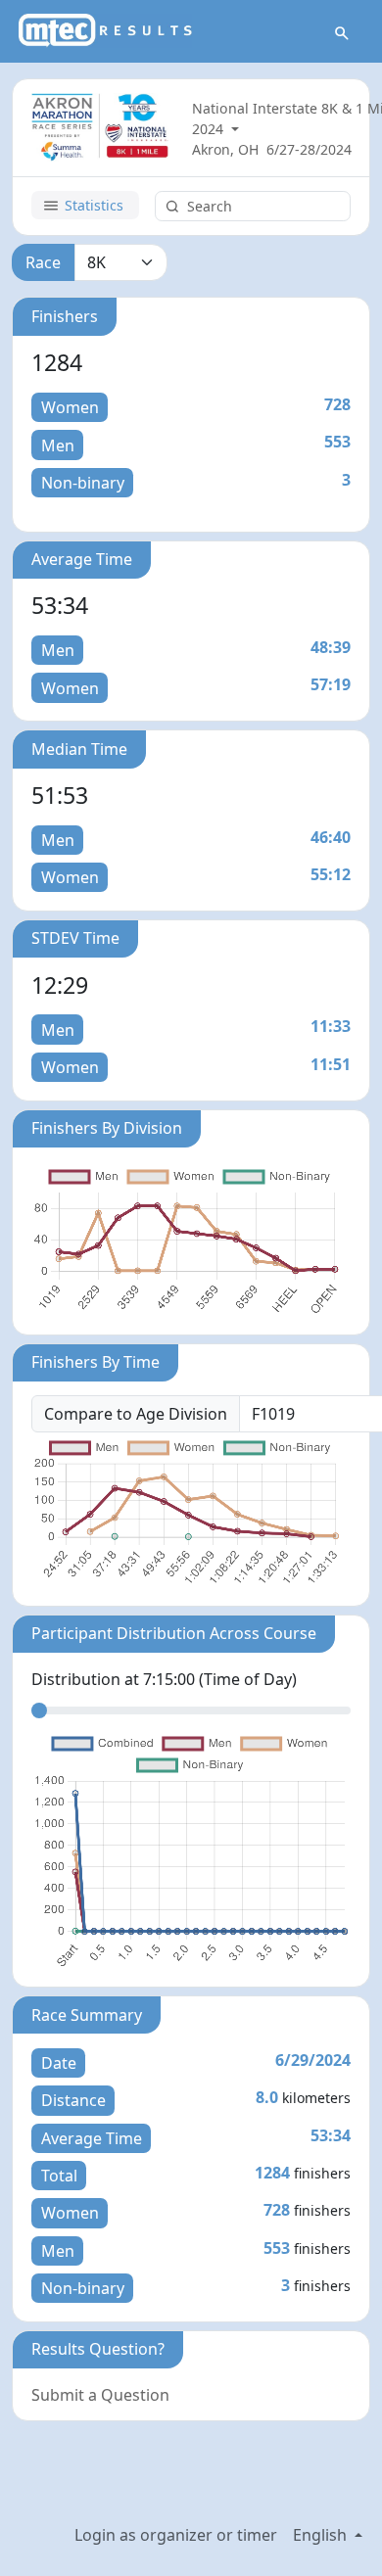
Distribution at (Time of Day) (164, 1679)
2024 (210, 129)
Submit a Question (100, 2395)
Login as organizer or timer (176, 2535)
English (322, 2535)
